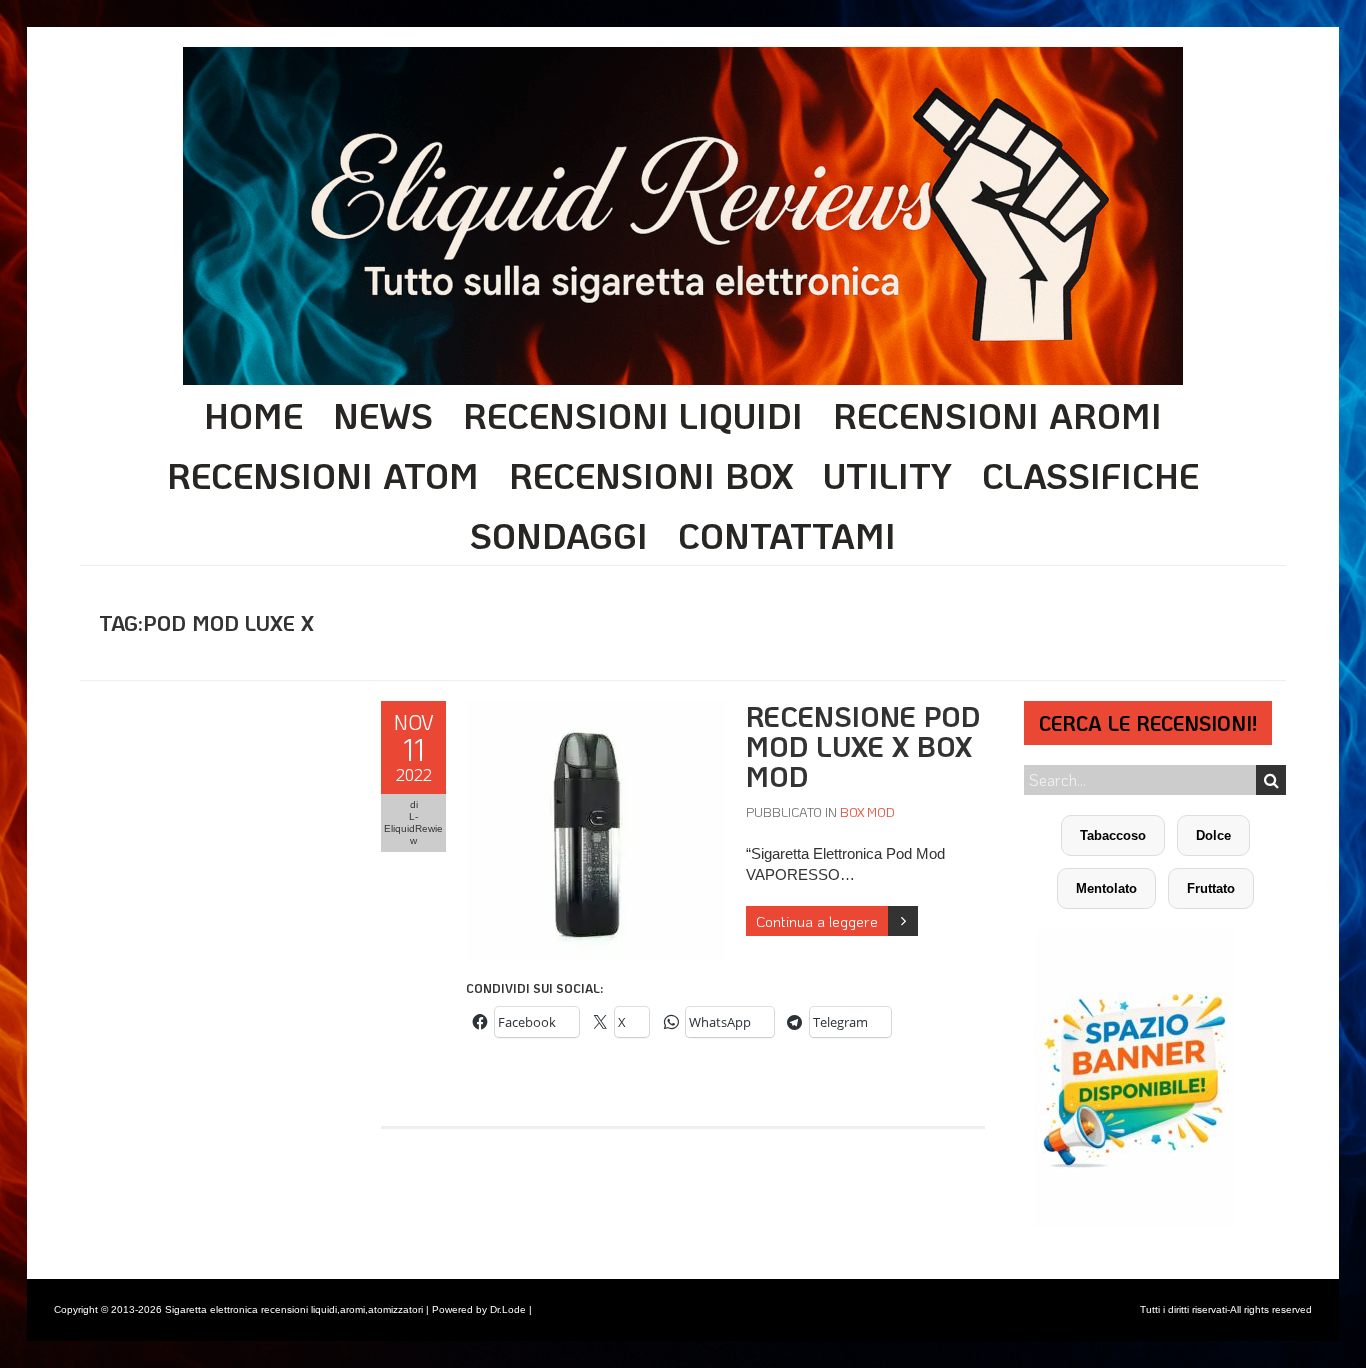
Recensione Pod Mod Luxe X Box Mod (863, 746)
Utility (887, 475)
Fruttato (1211, 888)
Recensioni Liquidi (633, 415)
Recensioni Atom (323, 475)
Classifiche (1090, 475)
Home (253, 415)
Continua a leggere (817, 921)
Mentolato (1106, 888)
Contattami (787, 535)
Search (1271, 780)
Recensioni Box (651, 475)
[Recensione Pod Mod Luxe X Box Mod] (596, 711)
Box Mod (867, 811)
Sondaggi (559, 535)
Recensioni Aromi (997, 415)
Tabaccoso (1113, 835)
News (383, 415)
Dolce (1213, 835)
